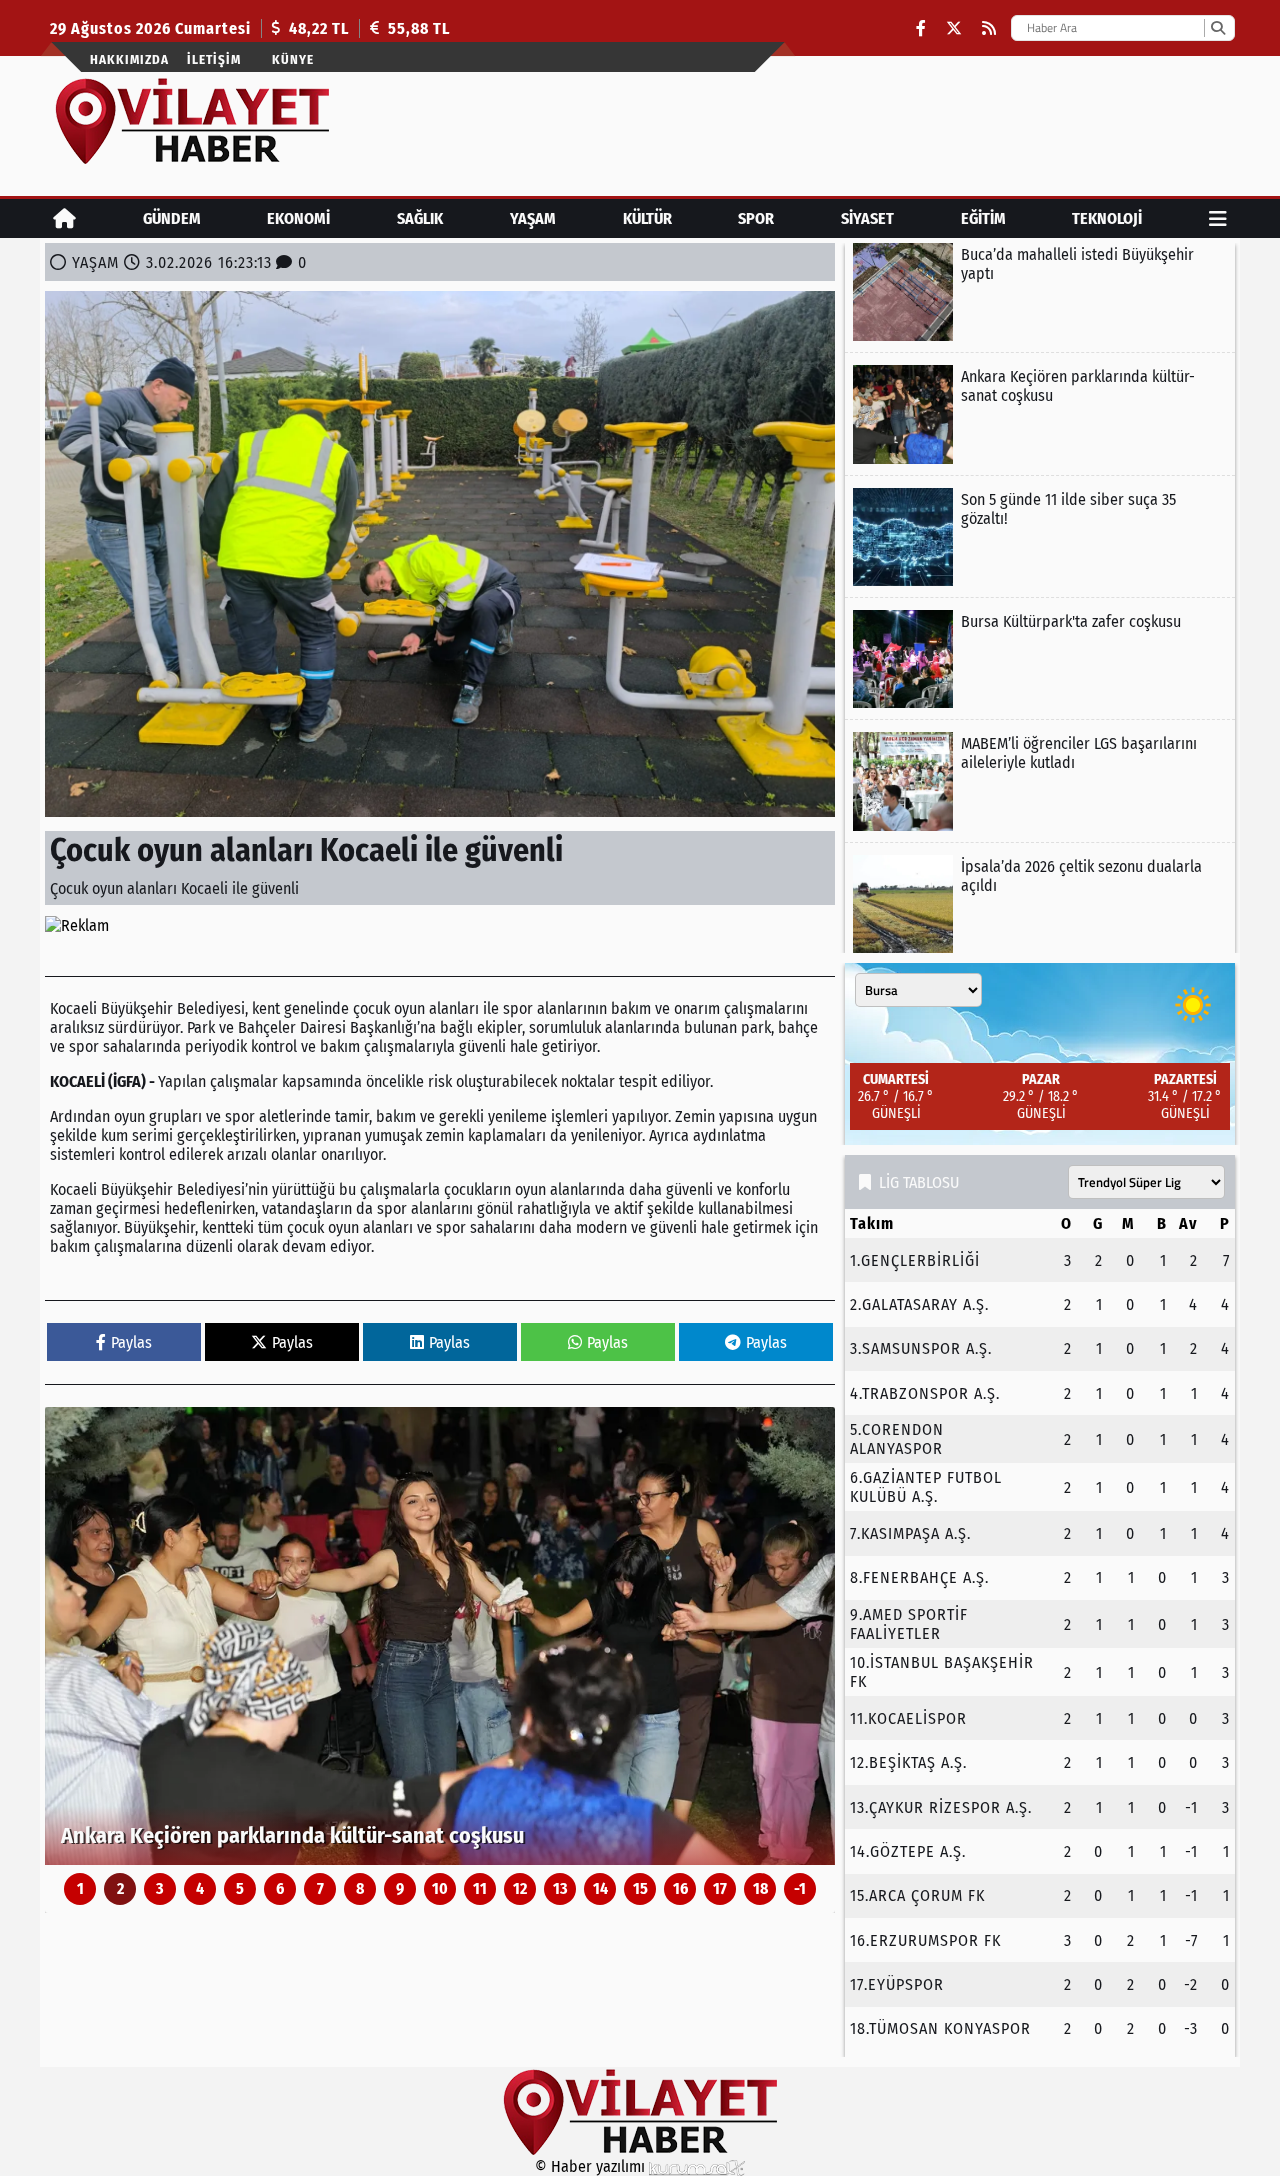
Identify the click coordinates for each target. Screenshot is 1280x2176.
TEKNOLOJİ (1107, 218)
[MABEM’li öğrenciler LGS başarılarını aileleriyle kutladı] (1040, 781)
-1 (800, 1888)
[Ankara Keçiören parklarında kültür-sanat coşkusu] (440, 1636)
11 (480, 1888)
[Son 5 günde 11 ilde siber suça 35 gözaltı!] (1040, 537)
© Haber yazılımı (592, 2166)
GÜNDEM (172, 218)
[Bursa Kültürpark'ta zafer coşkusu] (1040, 659)
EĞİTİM (983, 218)
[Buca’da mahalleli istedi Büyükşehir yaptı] (1040, 292)
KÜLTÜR (647, 218)
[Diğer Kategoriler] (1218, 218)
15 (640, 1888)
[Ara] (1217, 28)
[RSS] (989, 28)
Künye (293, 59)
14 (600, 1888)
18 (760, 1888)
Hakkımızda (129, 59)
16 (680, 1888)
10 (440, 1888)
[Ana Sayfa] (64, 218)
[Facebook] (921, 28)
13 (560, 1888)
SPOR (756, 218)
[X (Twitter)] (954, 28)
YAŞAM (533, 218)
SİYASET (867, 218)
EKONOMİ (298, 218)
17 (720, 1888)
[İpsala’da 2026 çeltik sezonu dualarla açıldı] (1040, 904)
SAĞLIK (420, 218)
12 (520, 1888)
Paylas (131, 1342)
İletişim (214, 59)
